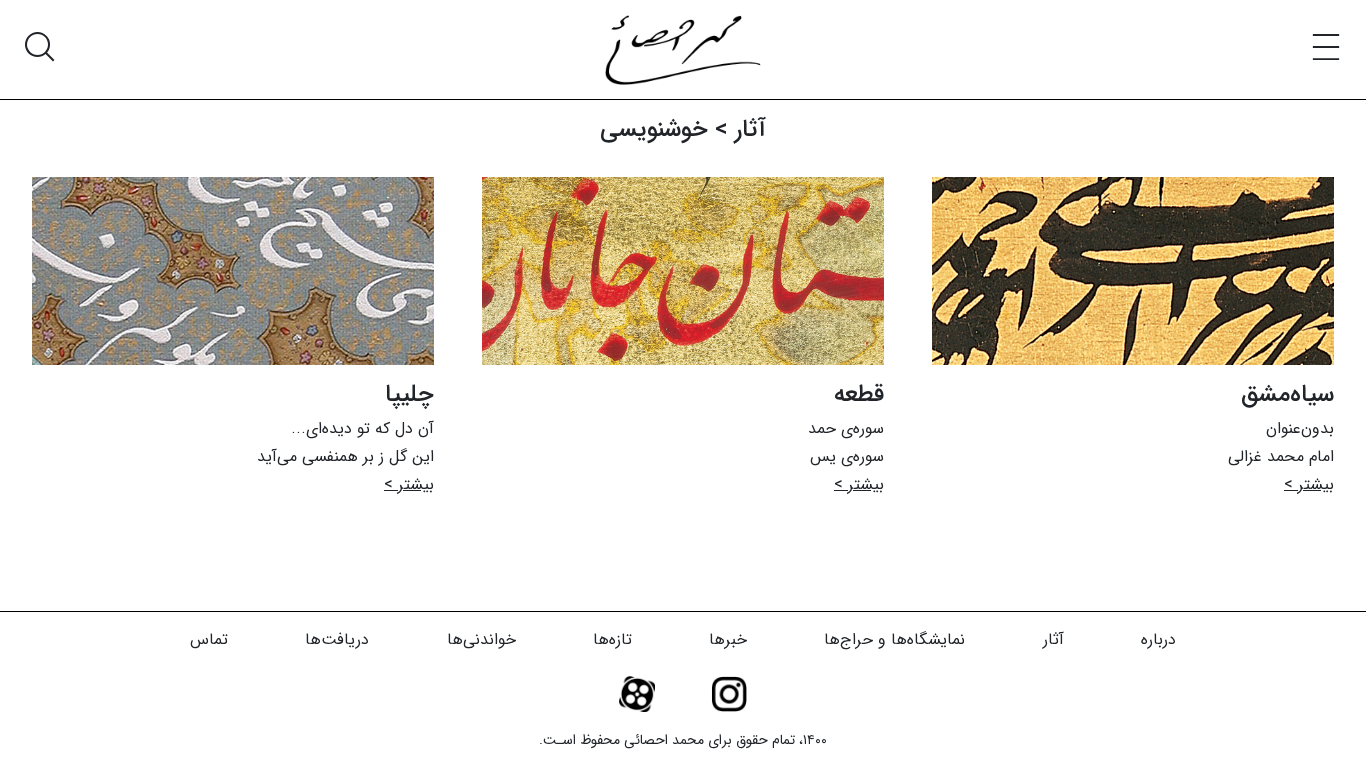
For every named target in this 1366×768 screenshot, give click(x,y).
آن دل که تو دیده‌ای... (362, 428)
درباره (1158, 639)
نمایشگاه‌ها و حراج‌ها (894, 639)
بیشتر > (1309, 484)
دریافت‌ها (337, 639)
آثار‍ (750, 130)
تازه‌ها (612, 639)
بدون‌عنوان (1300, 428)
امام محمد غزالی (1281, 456)
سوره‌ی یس (847, 456)
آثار (1053, 639)
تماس (209, 639)
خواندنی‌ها (481, 639)
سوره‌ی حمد (846, 428)
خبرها (728, 639)
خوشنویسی (654, 130)
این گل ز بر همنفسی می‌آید (345, 456)
